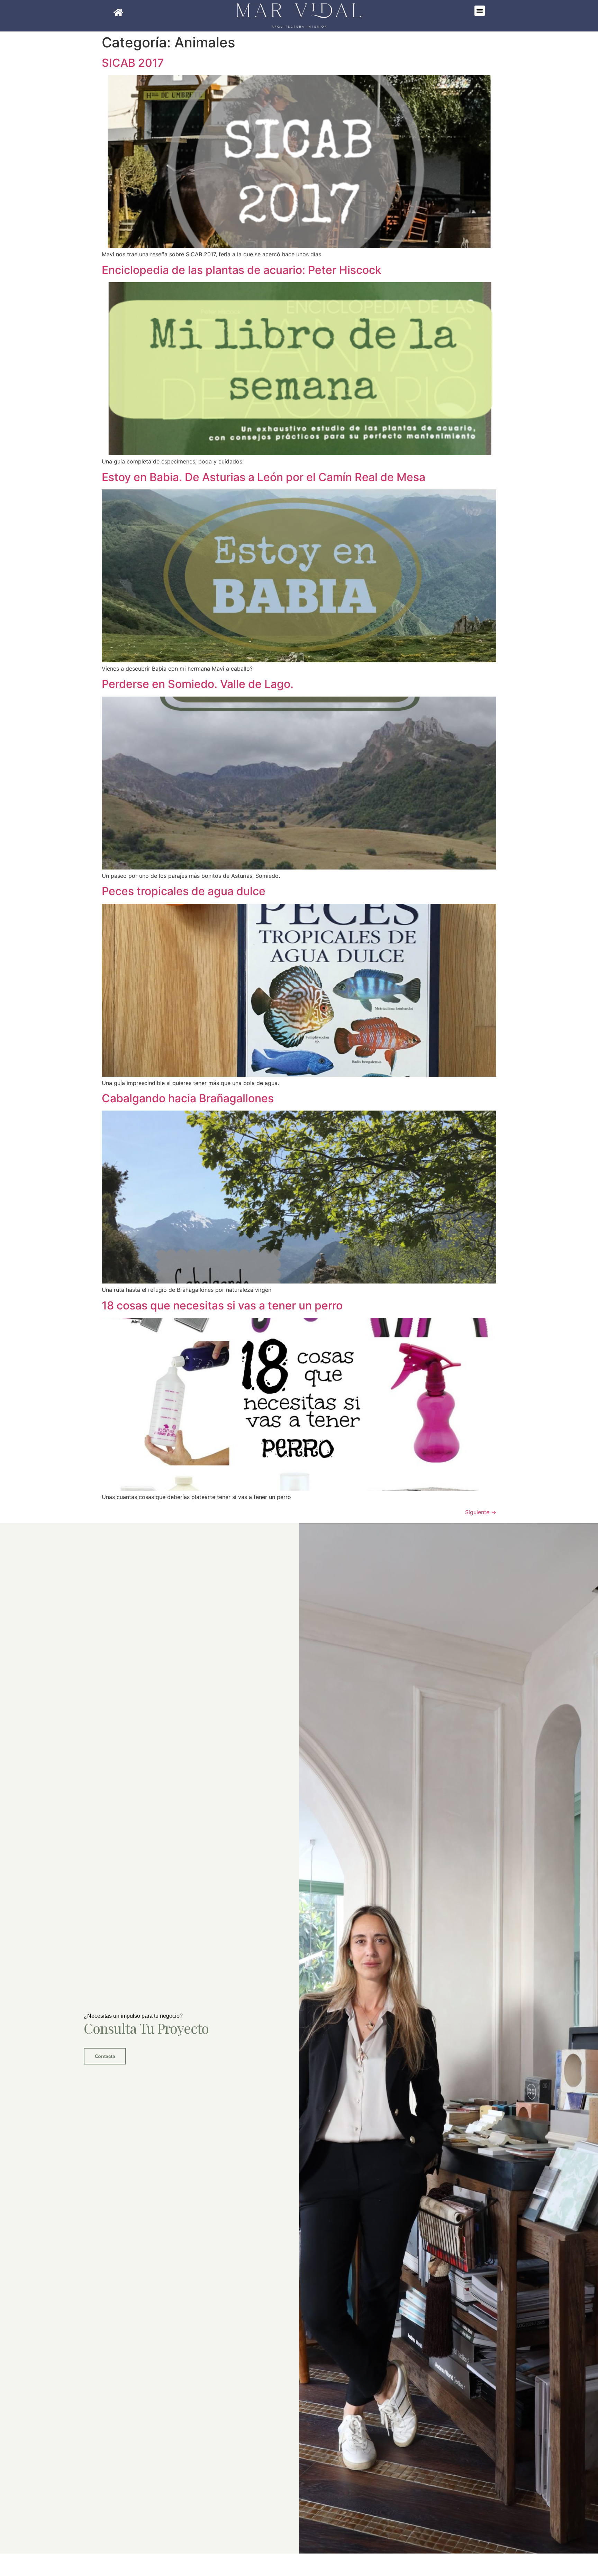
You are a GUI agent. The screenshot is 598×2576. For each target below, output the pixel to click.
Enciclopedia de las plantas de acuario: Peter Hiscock (242, 270)
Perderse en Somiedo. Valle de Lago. (198, 684)
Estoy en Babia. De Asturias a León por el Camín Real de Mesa (264, 477)
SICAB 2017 (133, 63)
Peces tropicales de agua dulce (184, 891)
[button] (480, 11)
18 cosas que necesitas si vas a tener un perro (222, 1305)
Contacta (105, 2056)
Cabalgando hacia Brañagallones (188, 1098)
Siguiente (481, 1512)
